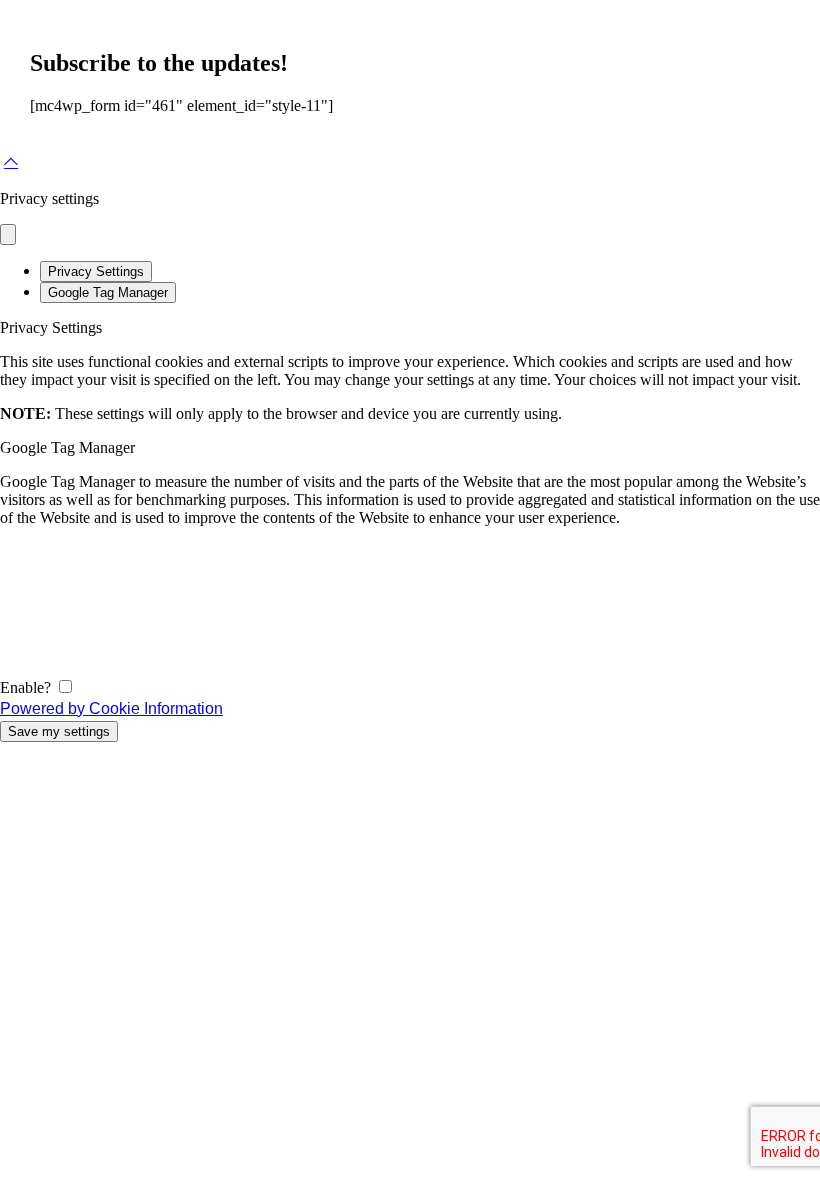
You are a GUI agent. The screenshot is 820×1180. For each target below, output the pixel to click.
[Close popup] (8, 234)
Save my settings (59, 731)
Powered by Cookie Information (111, 709)
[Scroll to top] (11, 162)
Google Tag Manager (108, 292)
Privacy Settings (96, 271)
